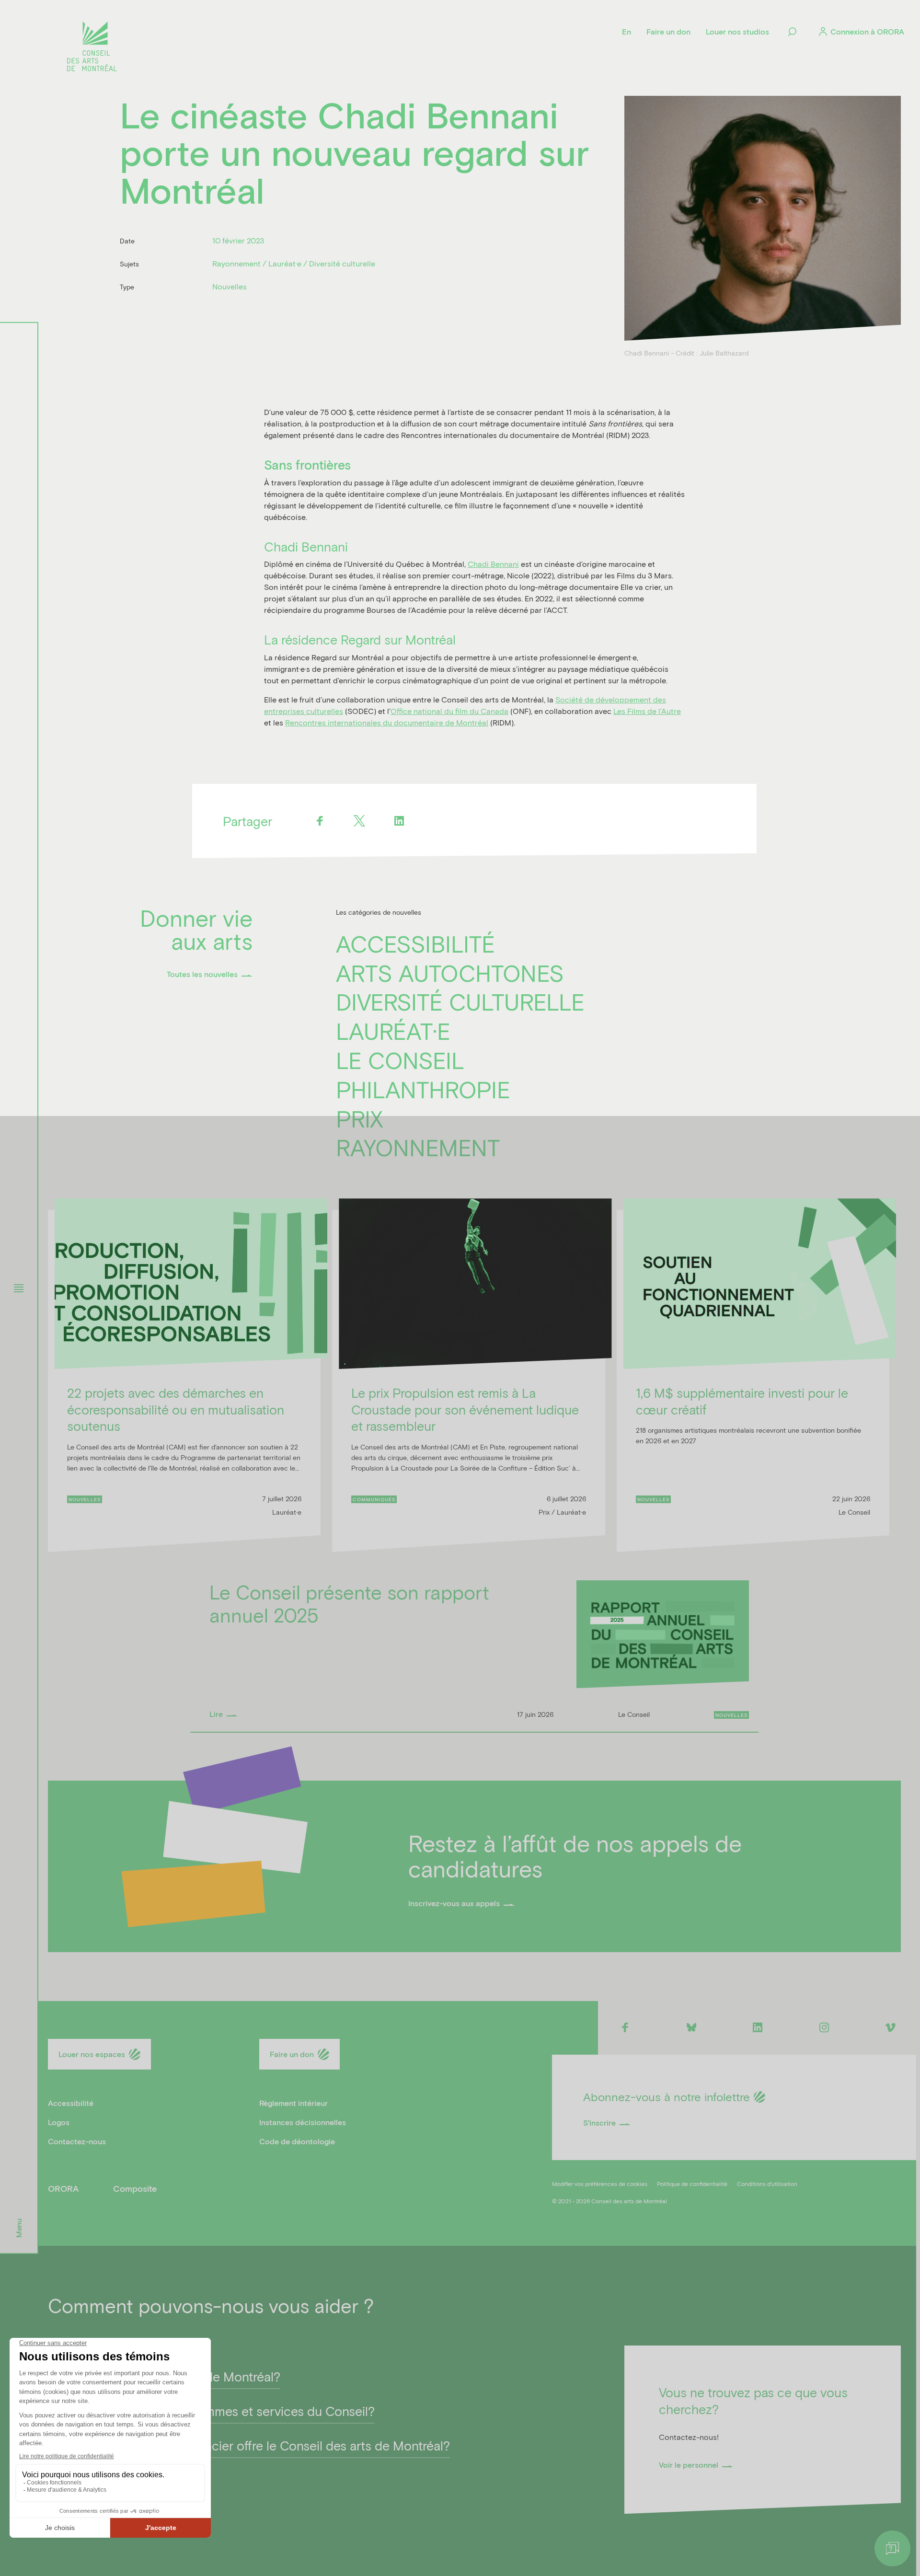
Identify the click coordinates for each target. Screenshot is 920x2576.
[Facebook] (320, 821)
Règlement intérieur (293, 2103)
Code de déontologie (297, 2141)
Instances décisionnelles (303, 2122)
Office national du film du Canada (449, 711)
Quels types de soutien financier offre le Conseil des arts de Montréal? (249, 2445)
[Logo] (92, 48)
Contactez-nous (77, 2141)
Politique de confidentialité (692, 2184)
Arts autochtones (450, 973)
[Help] (892, 2548)
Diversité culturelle (460, 1001)
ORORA (63, 2188)
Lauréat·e (393, 1031)
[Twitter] (360, 821)
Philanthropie (423, 1089)
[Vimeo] (891, 2027)
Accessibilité (415, 943)
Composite (135, 2188)
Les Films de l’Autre (647, 711)
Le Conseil (400, 1060)
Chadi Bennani (493, 564)
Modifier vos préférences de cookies (600, 2184)
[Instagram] (824, 2027)
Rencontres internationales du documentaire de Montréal (387, 722)
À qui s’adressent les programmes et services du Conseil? (211, 2410)
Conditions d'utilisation (767, 2184)
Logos (59, 2122)
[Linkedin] (399, 821)
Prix (359, 1118)
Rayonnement (418, 1147)
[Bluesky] (691, 2027)
